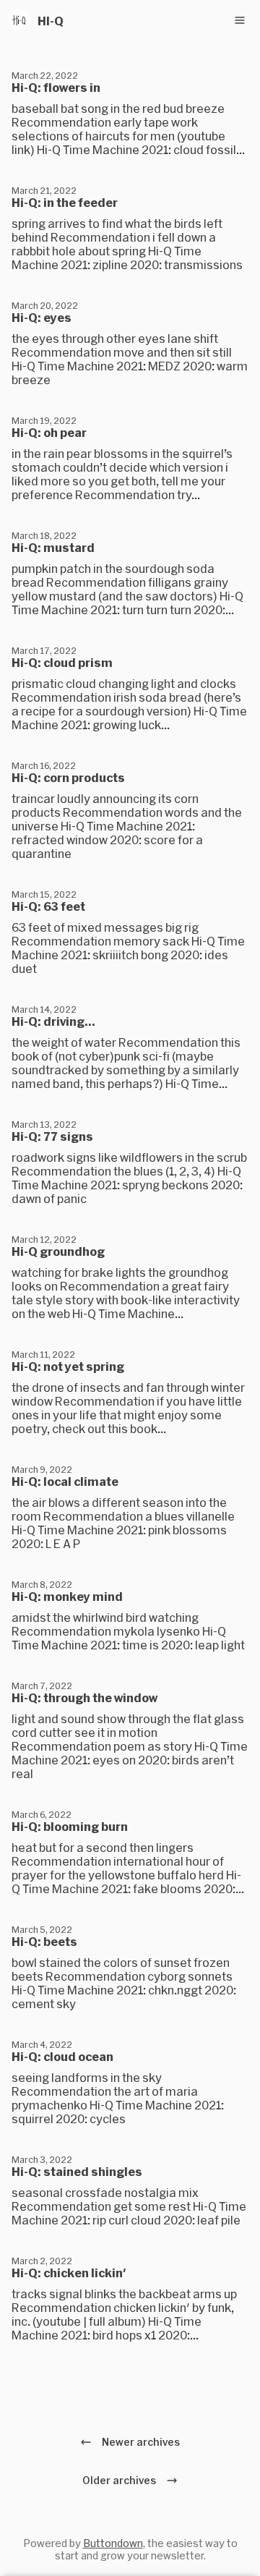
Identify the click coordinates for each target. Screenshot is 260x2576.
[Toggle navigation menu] (240, 20)
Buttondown (113, 2543)
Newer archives (139, 2442)
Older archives (121, 2480)
